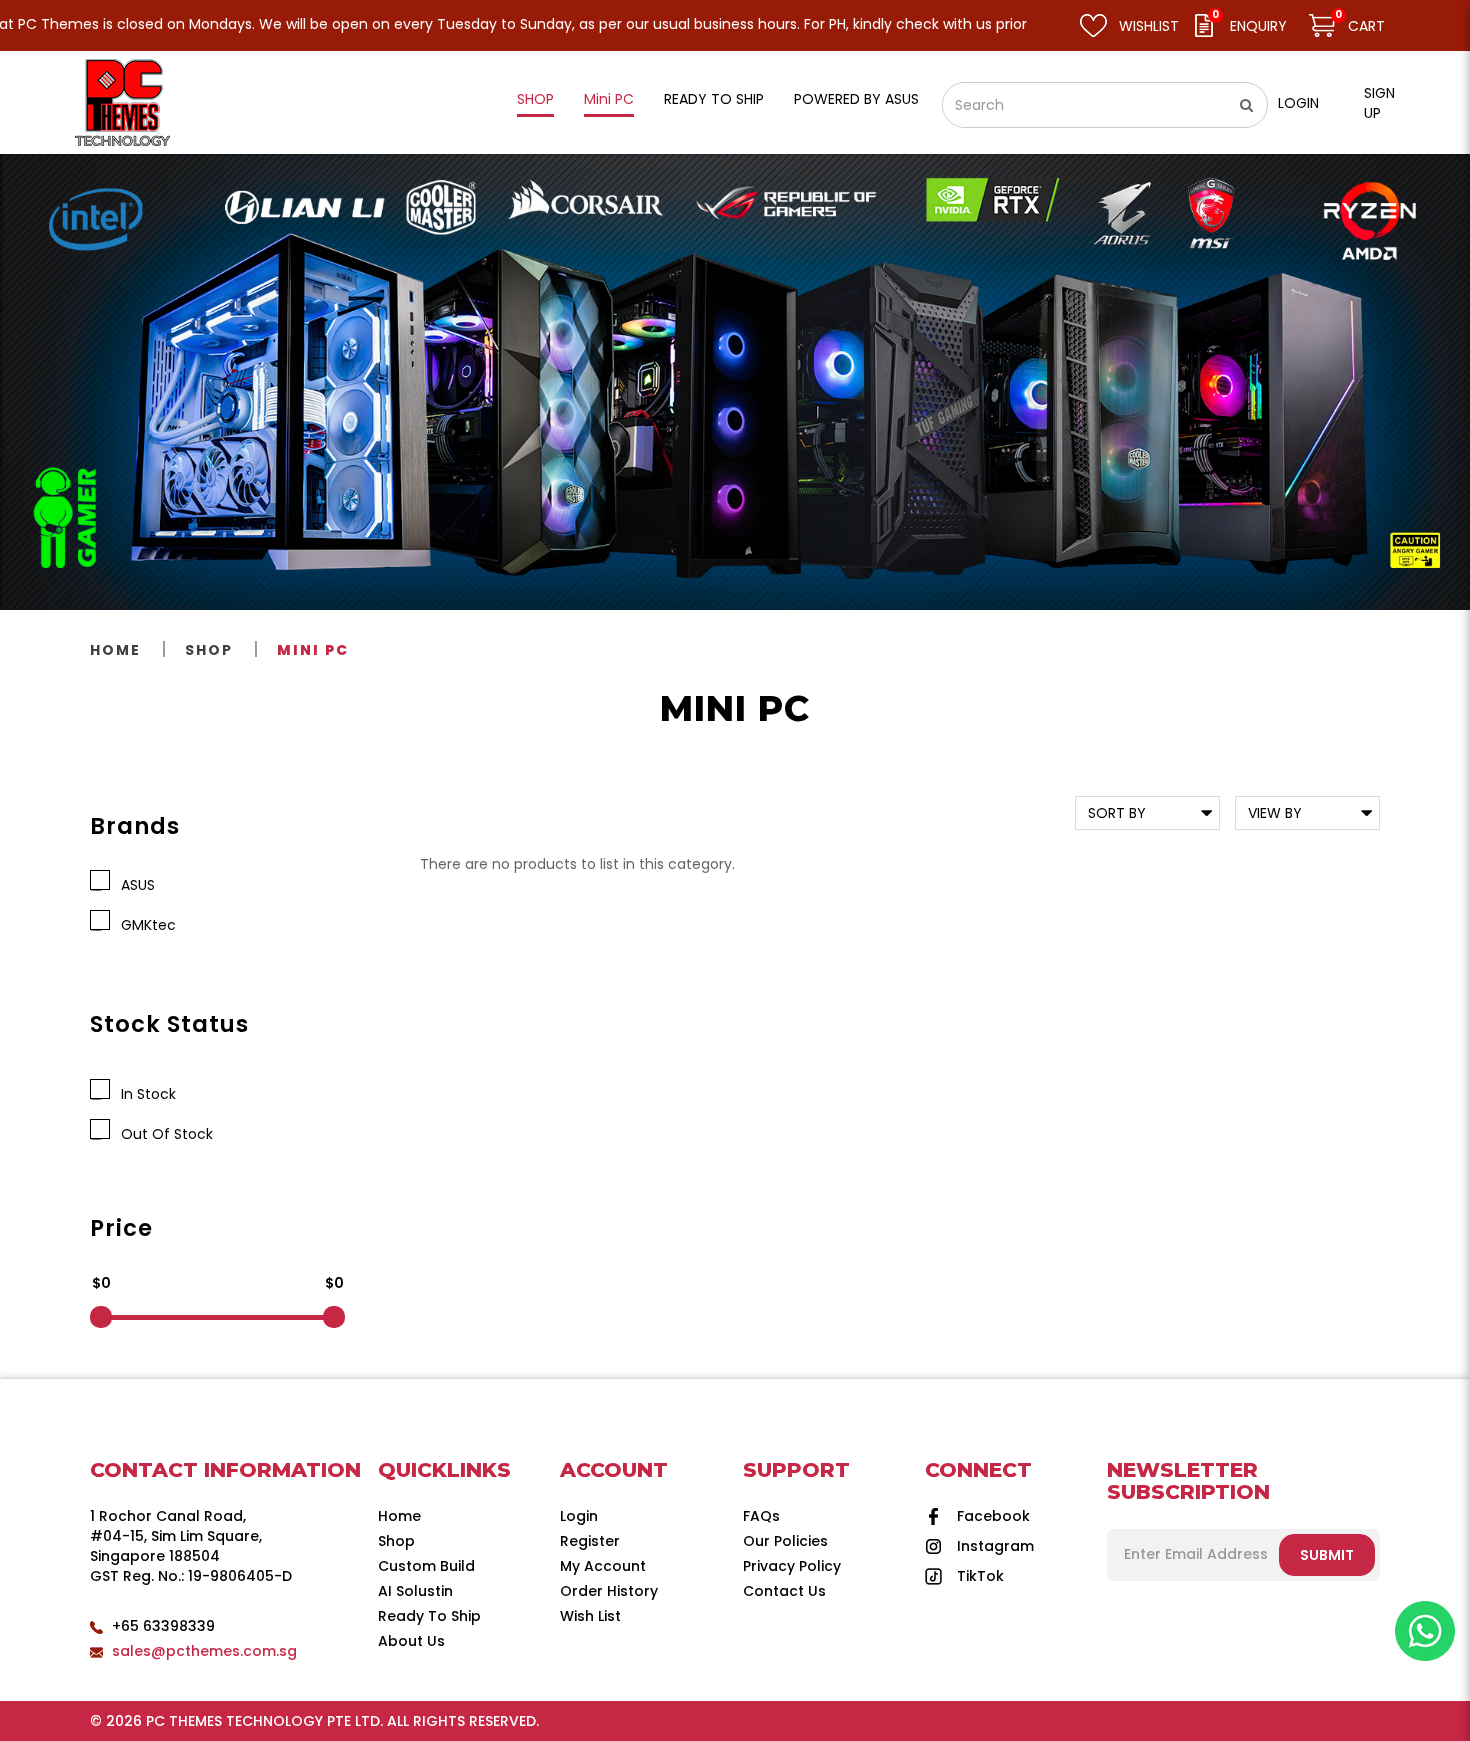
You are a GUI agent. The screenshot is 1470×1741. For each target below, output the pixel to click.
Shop (209, 650)
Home (115, 650)
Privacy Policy (792, 1566)
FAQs (761, 1516)
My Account (603, 1566)
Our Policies (785, 1541)
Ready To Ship (429, 1616)
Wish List (590, 1616)
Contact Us (784, 1591)
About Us (411, 1641)
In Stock (144, 1094)
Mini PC (313, 650)
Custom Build (426, 1566)
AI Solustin (415, 1591)
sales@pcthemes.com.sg (204, 1651)
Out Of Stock (163, 1134)
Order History (609, 1591)
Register (590, 1541)
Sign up (1379, 103)
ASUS (134, 885)
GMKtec (144, 925)
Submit (1327, 1555)
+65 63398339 (163, 1626)
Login (1298, 103)
